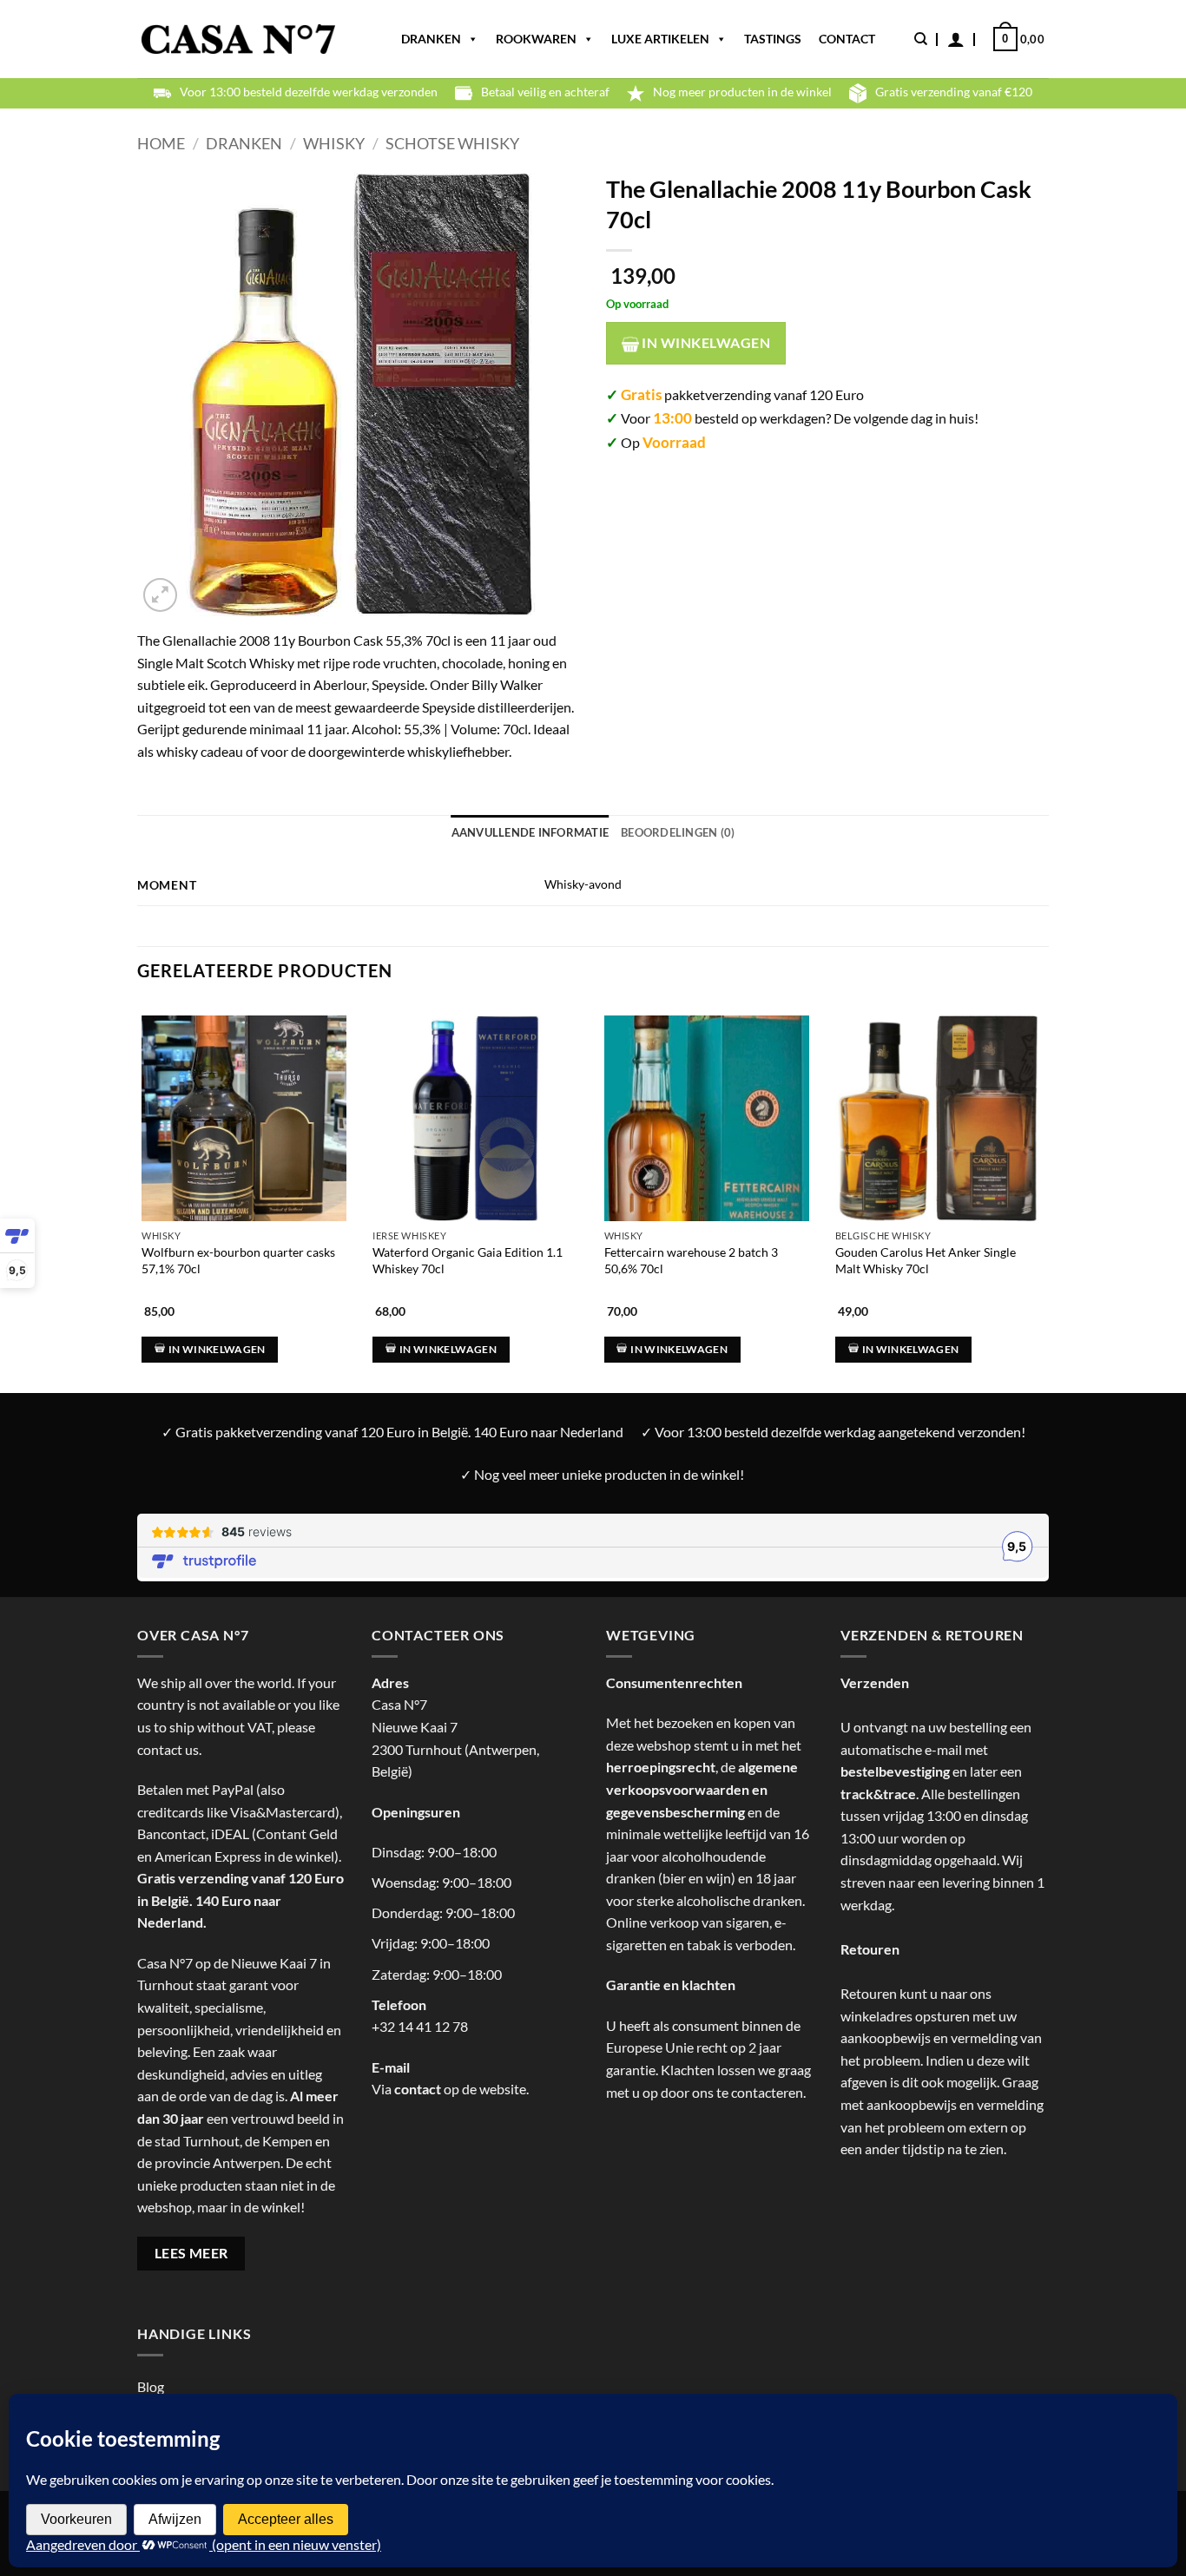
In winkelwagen (705, 343)
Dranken (431, 39)
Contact (847, 39)
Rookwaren (536, 39)
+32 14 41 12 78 (420, 2026)
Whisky (334, 143)
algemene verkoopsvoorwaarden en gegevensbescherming (702, 1789)
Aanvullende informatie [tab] (530, 832)
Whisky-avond (583, 884)
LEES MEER (191, 2253)
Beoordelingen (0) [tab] (678, 832)
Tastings (773, 39)
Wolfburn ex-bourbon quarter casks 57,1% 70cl (238, 1260)
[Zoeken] (921, 39)
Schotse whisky (452, 143)
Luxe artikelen (660, 39)
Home (161, 143)
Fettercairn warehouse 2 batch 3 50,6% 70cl (691, 1260)
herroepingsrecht (661, 1767)
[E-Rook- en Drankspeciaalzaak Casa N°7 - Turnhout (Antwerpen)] (238, 39)
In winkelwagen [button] (217, 1349)
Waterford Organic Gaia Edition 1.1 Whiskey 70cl (468, 1260)
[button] (956, 39)
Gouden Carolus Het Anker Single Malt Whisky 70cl (926, 1260)
